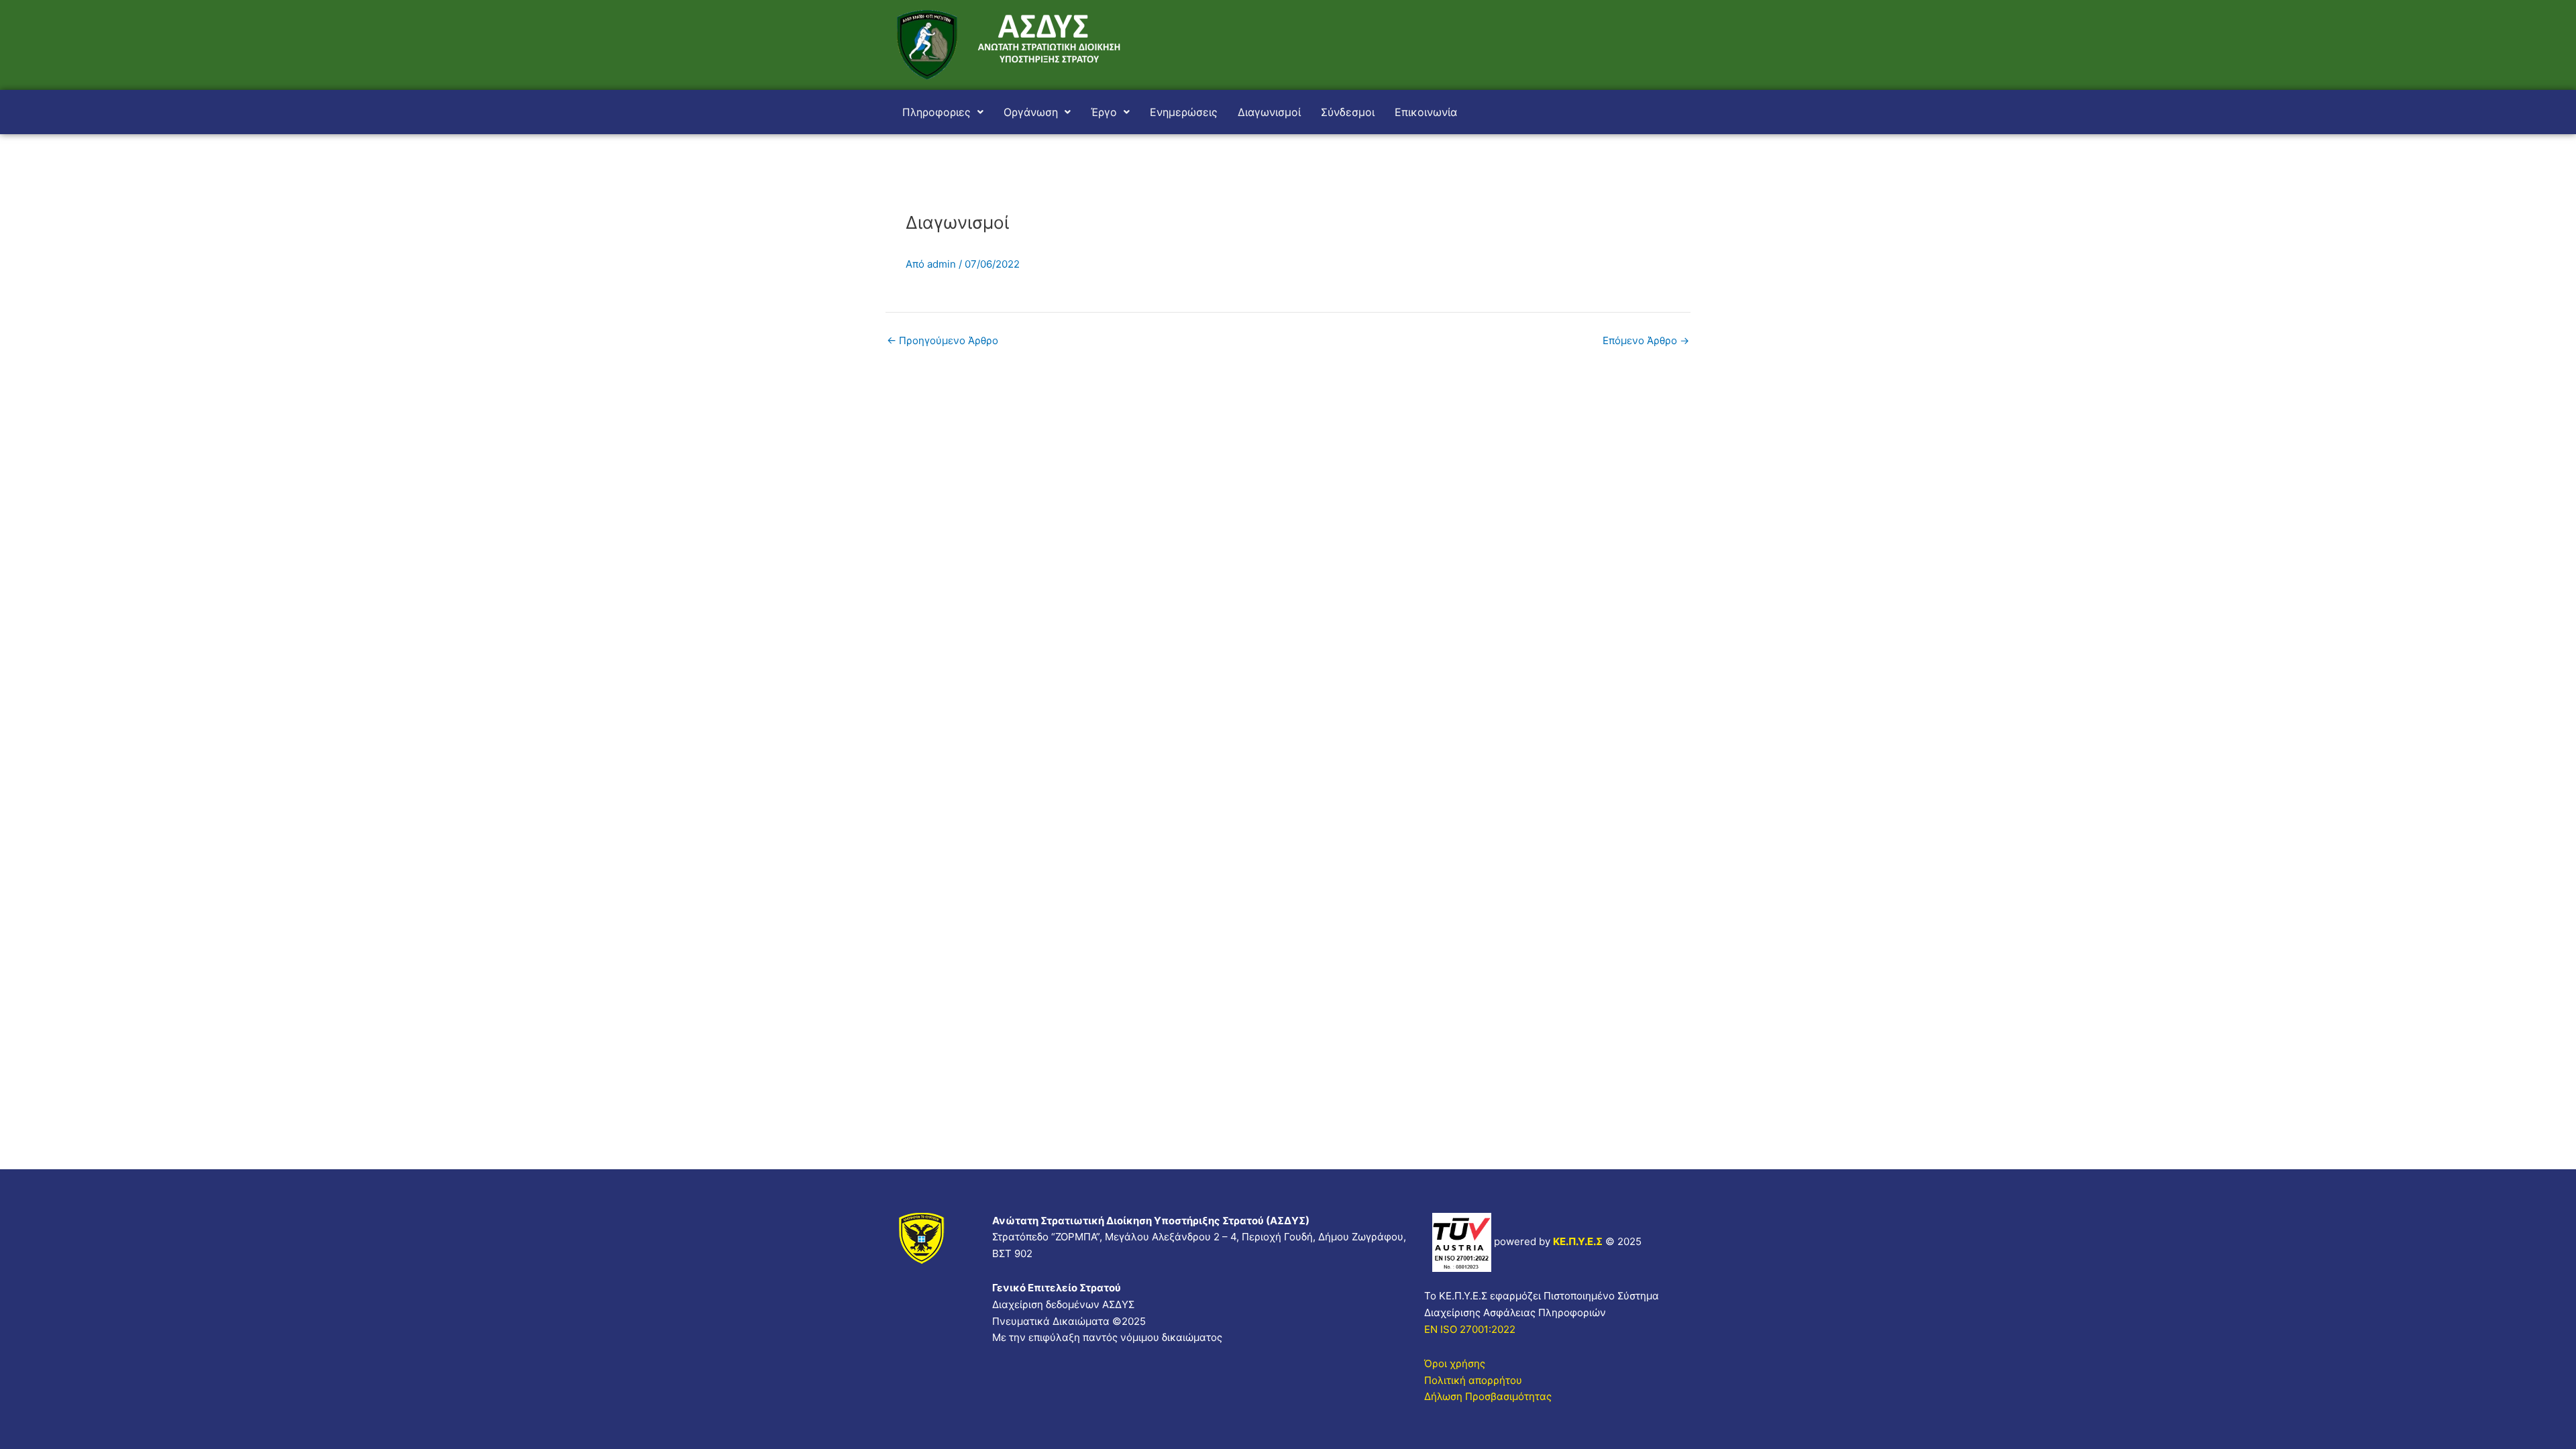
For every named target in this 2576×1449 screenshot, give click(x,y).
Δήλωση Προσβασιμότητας (1488, 1396)
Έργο (1104, 112)
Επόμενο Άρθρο (1646, 340)
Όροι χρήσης (1455, 1363)
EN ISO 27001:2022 (1470, 1329)
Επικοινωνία (1426, 112)
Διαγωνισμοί (1269, 112)
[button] (943, 112)
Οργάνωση (1031, 112)
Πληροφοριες (936, 112)
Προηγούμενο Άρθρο (943, 340)
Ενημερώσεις (1184, 112)
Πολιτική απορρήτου (1473, 1380)
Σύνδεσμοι (1348, 112)
